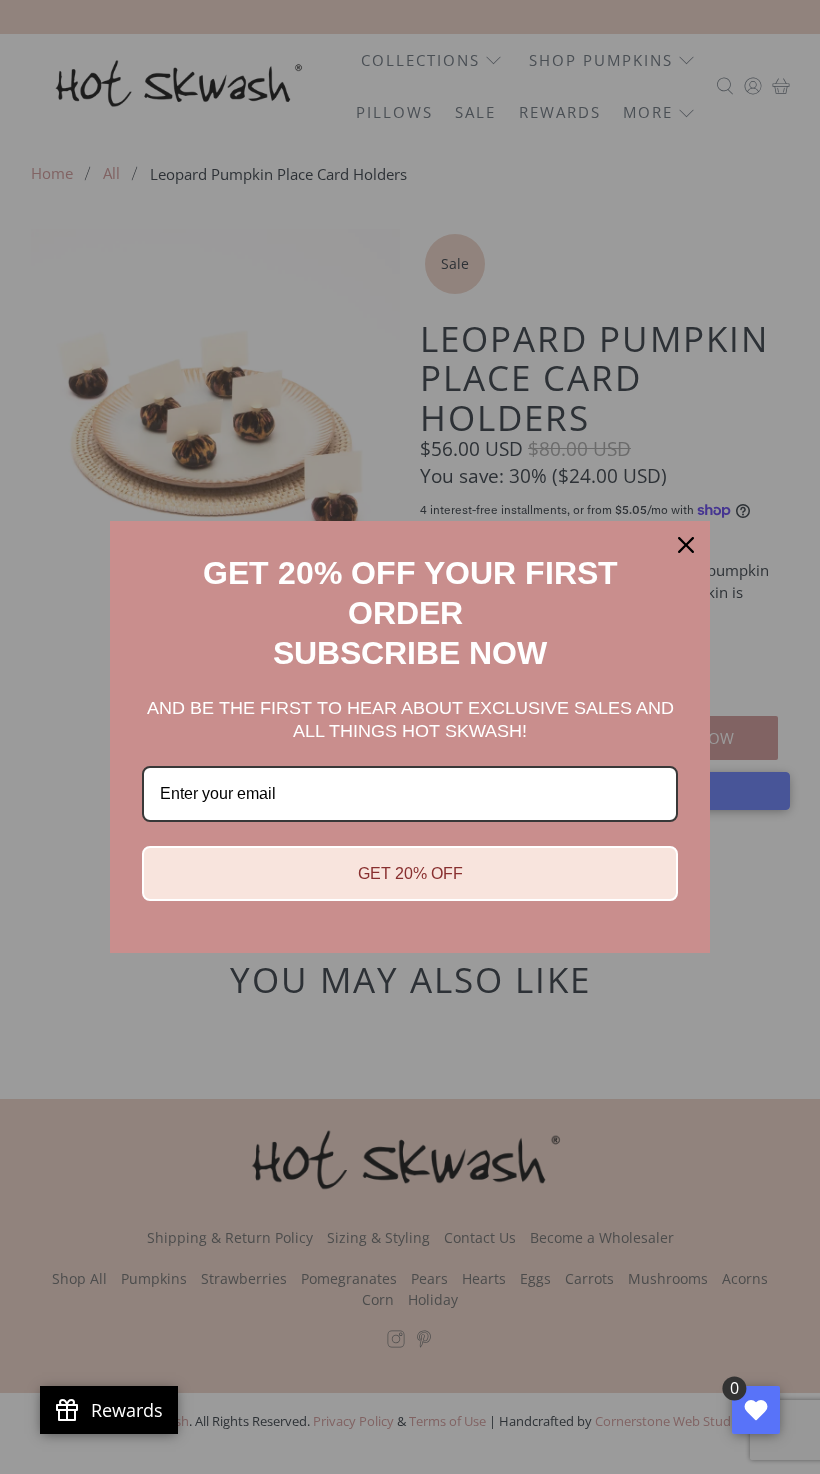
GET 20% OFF (410, 873)
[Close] (686, 545)
